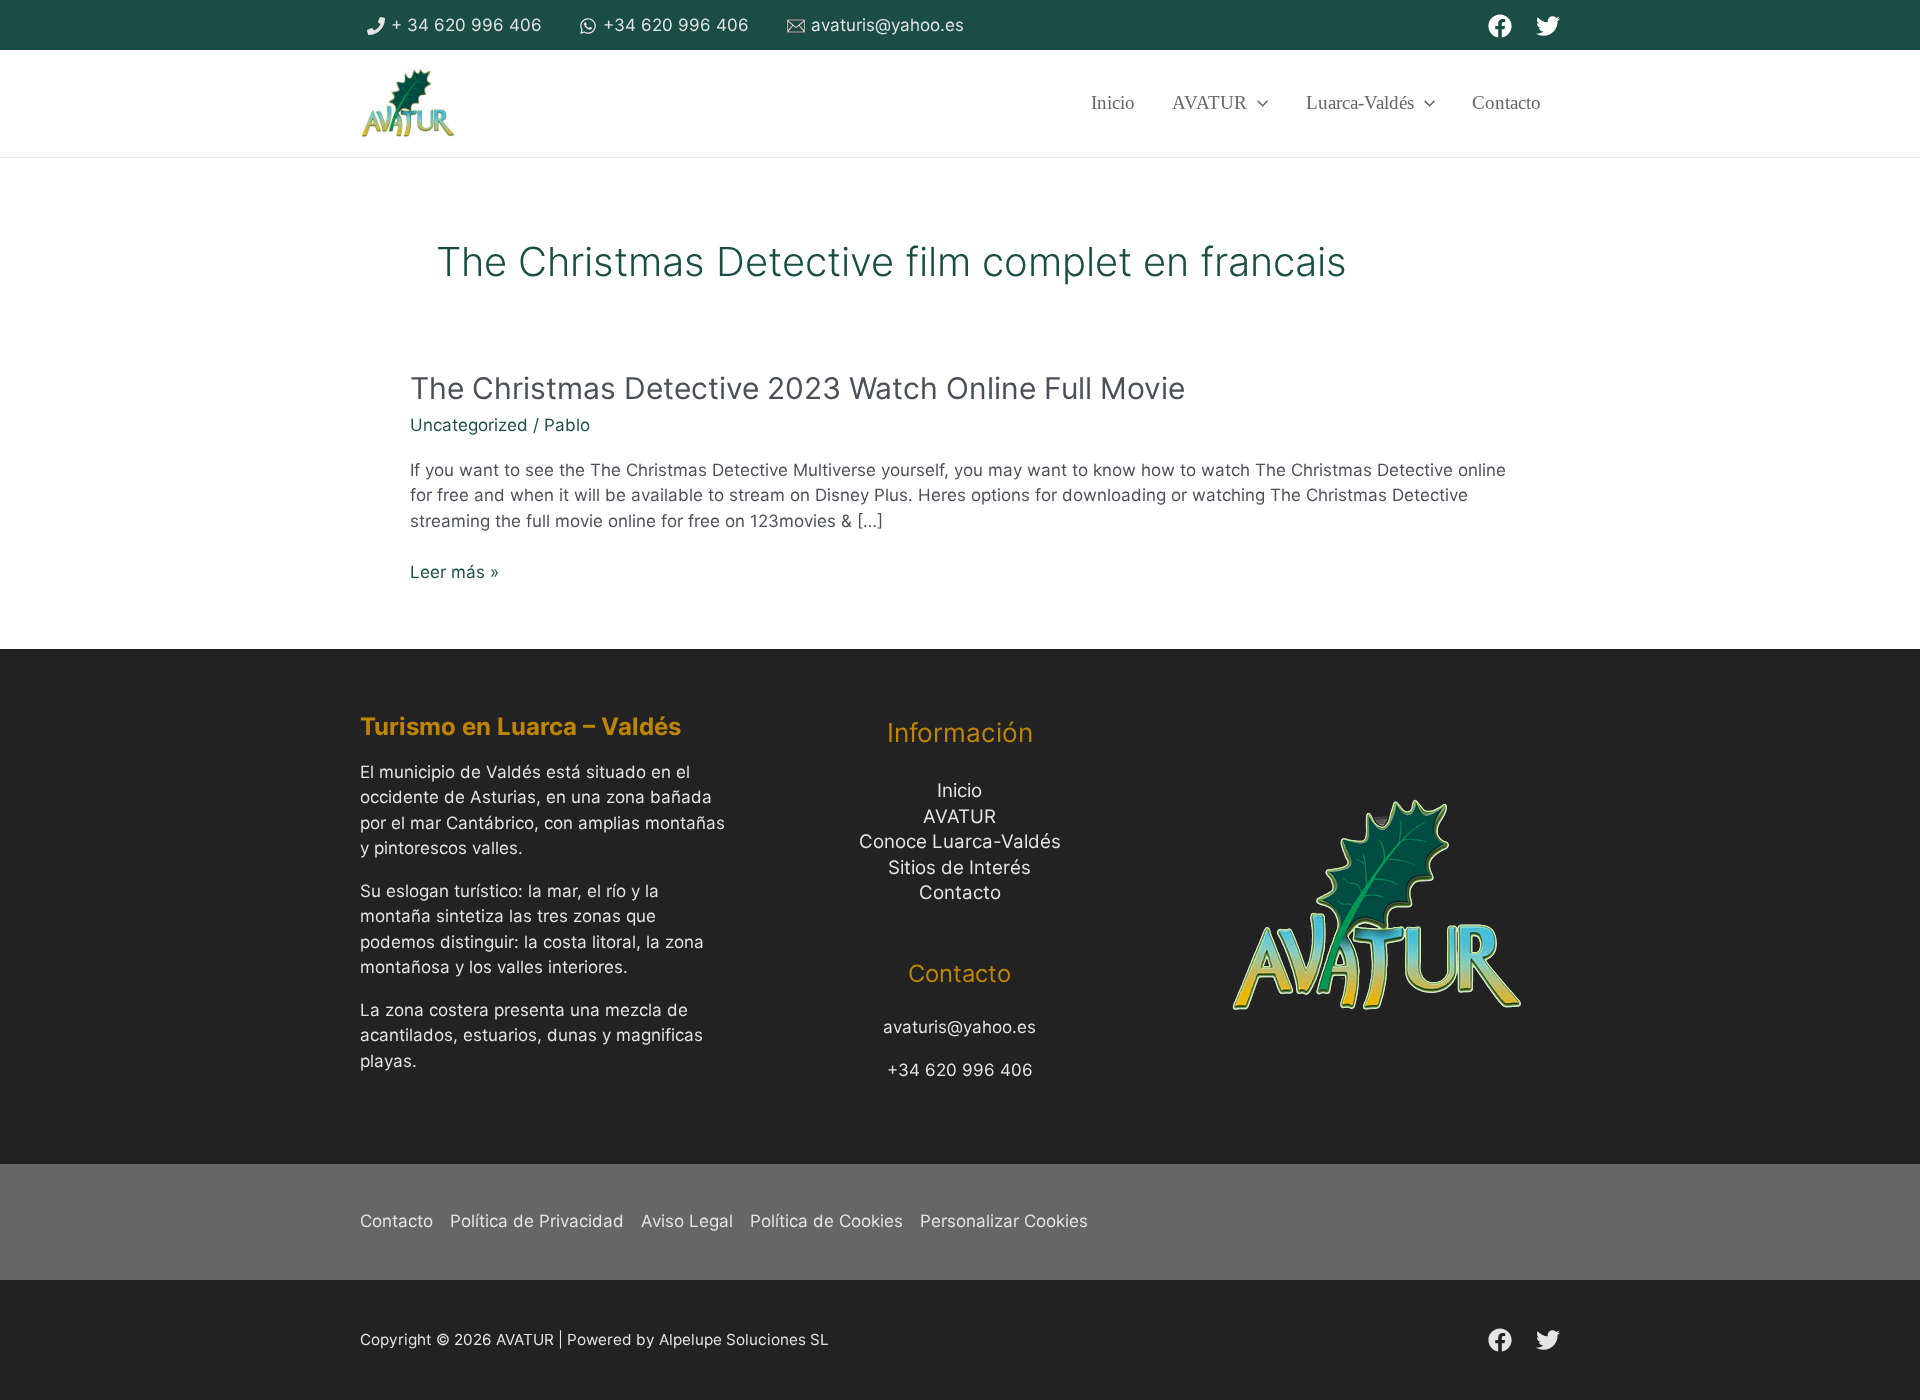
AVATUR (959, 816)
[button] (1257, 103)
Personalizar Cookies (1004, 1221)
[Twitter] (1548, 26)
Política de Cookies (826, 1221)
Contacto (960, 892)
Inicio (959, 790)
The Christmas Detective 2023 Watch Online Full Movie (797, 388)
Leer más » (454, 571)
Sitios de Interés (959, 867)
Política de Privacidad (537, 1221)
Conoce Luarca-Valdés (960, 841)
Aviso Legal (687, 1221)
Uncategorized (469, 425)
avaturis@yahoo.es (959, 1027)
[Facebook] (1500, 26)
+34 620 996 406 (960, 1070)
